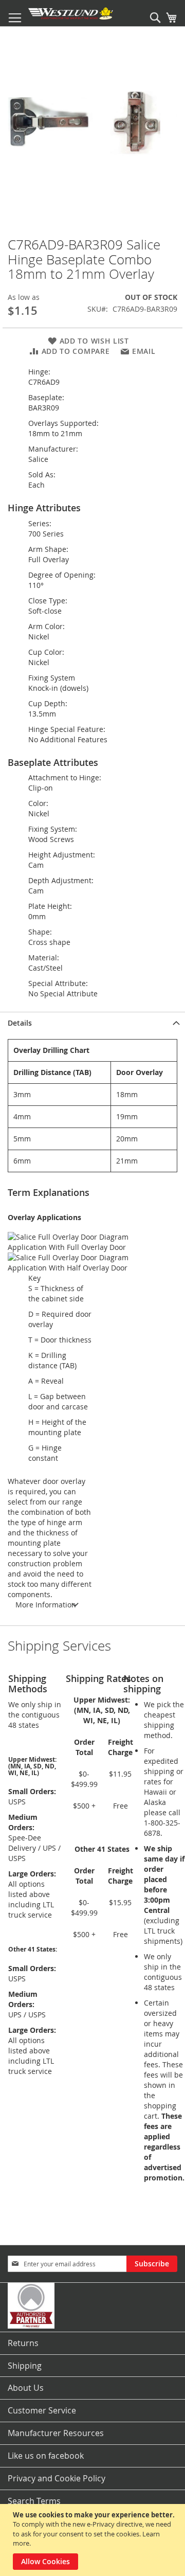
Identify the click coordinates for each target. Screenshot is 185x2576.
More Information (46, 1605)
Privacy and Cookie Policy (57, 2478)
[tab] (92, 1023)
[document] (94, 2540)
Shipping (25, 2366)
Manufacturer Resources (56, 2433)
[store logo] (71, 13)
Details (20, 1023)
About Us (26, 2388)
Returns (23, 2343)
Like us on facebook (46, 2456)
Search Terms (34, 2501)
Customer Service (42, 2410)
